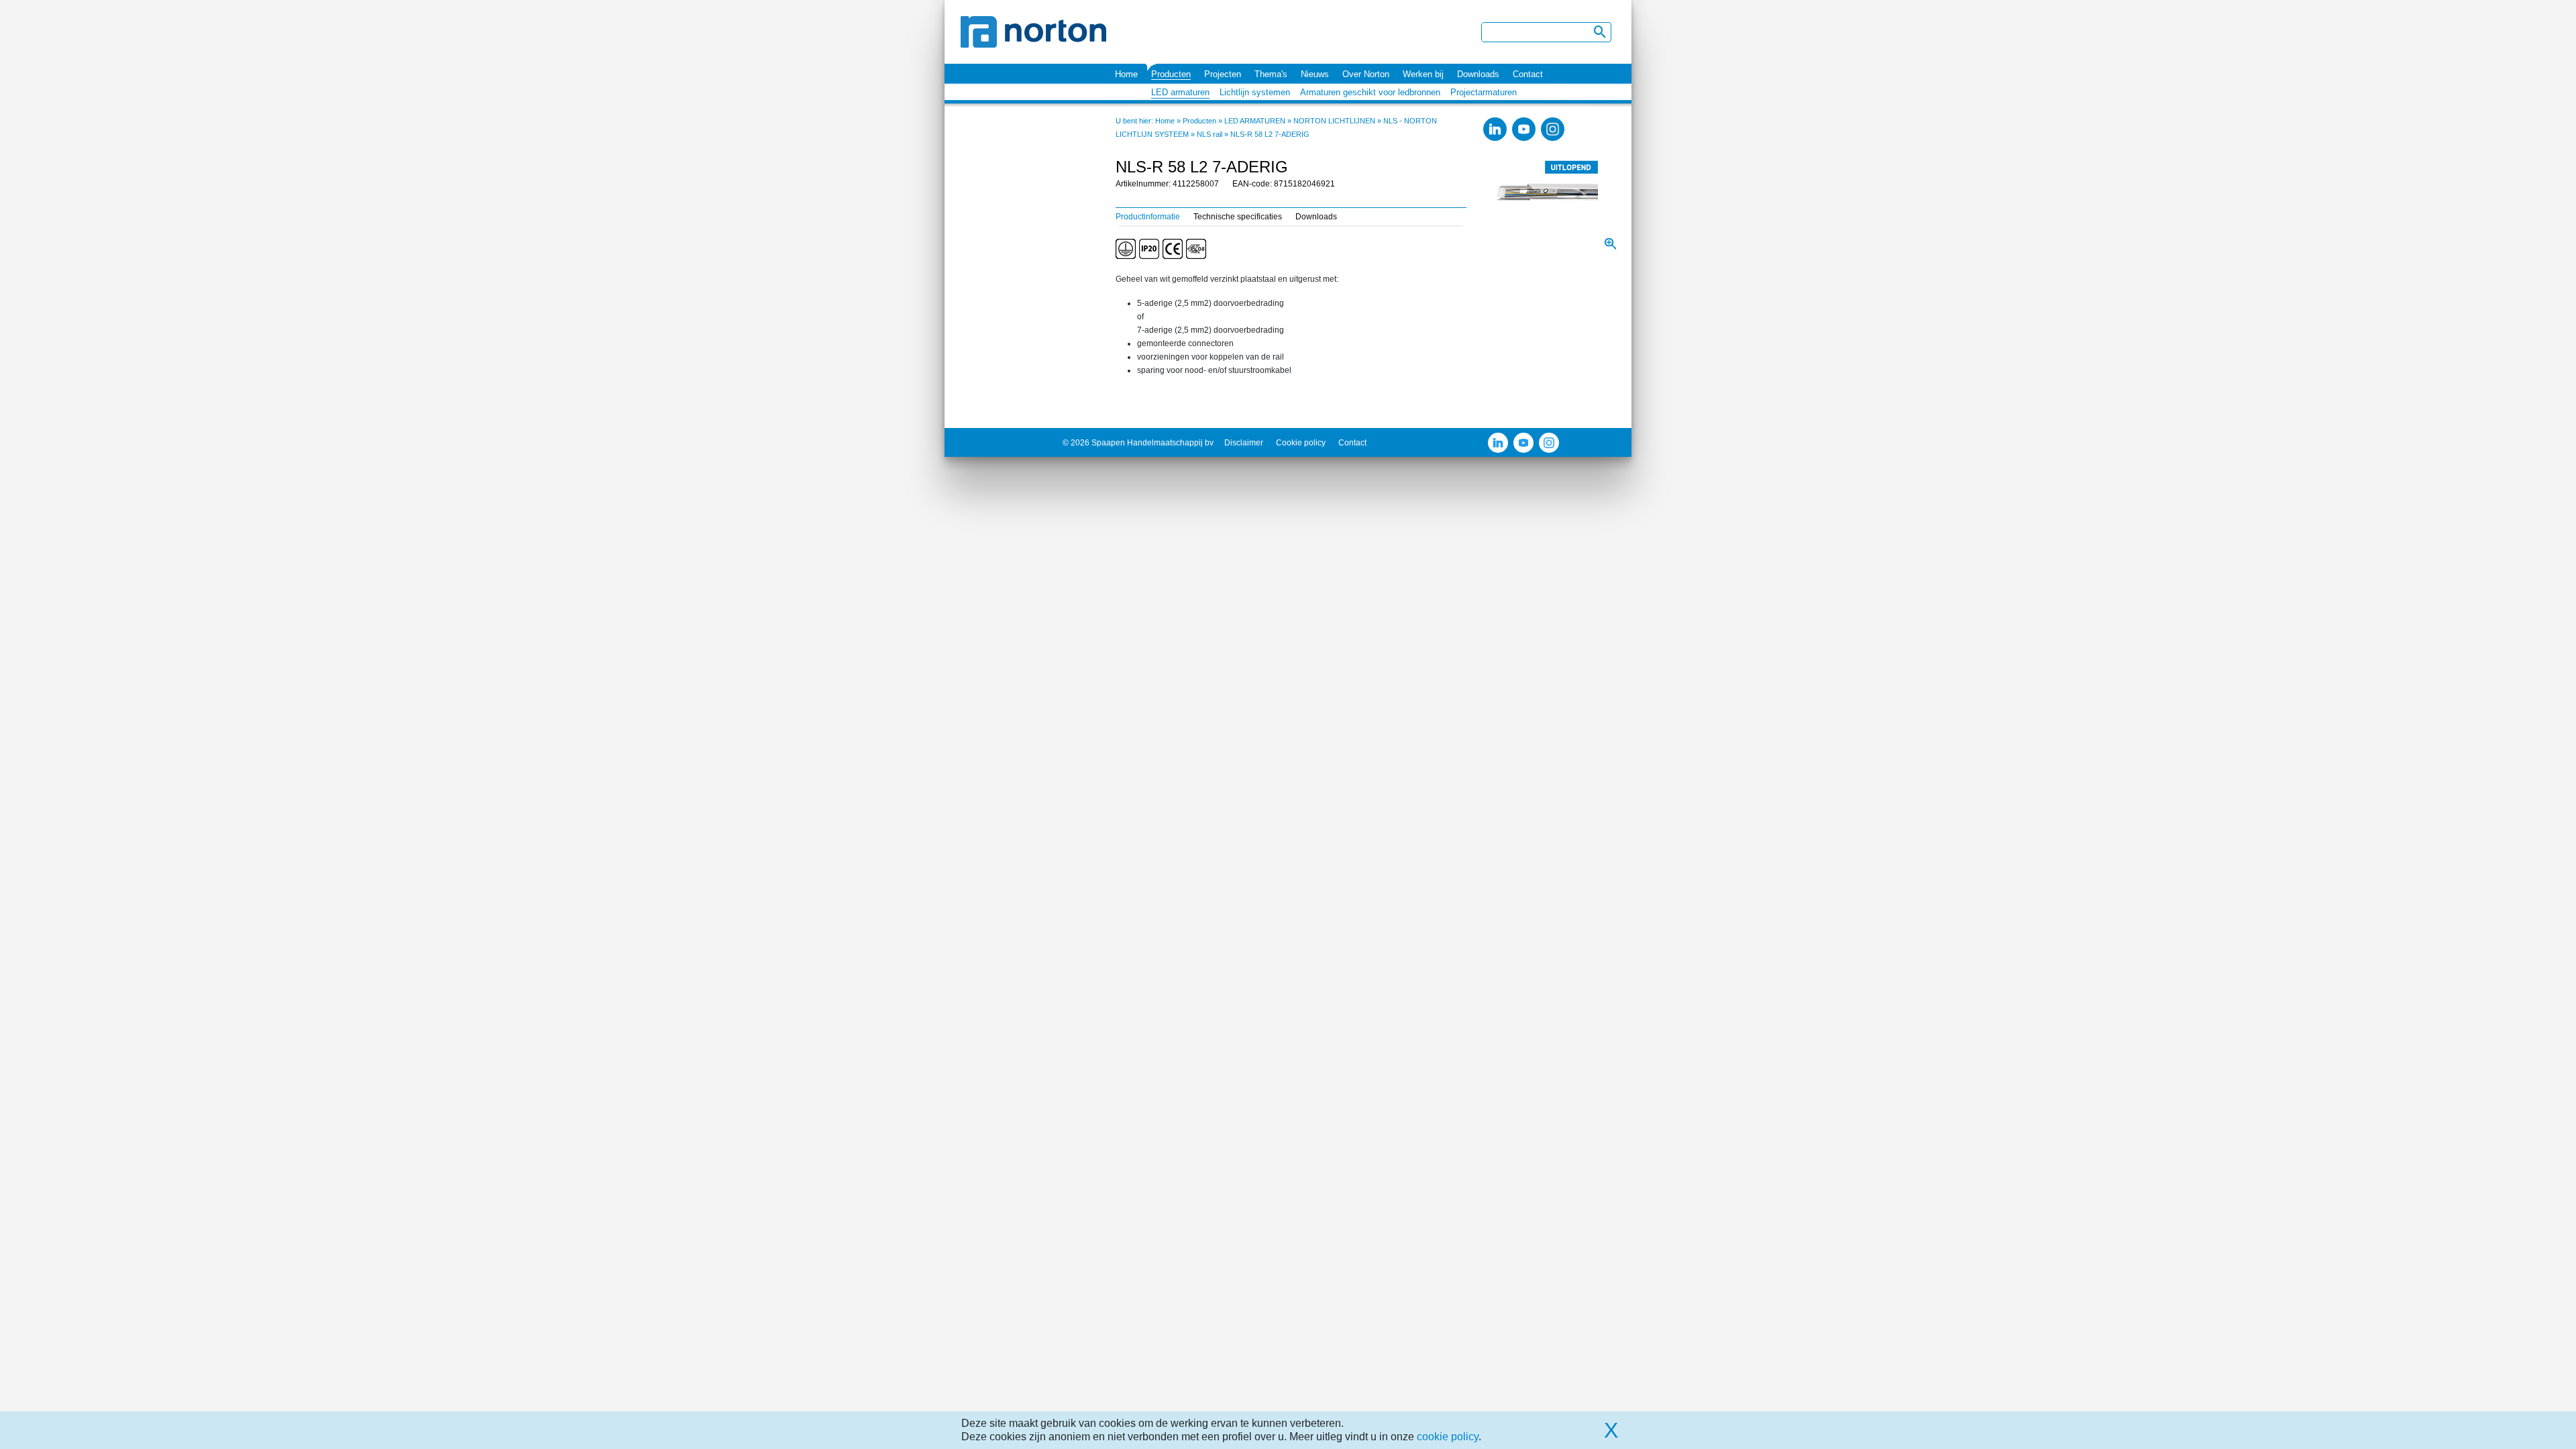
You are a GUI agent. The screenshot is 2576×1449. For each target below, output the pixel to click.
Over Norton (1366, 74)
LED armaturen (1180, 92)
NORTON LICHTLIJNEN (1334, 121)
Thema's (1271, 74)
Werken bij (1423, 74)
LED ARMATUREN (1255, 121)
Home (1126, 74)
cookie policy (1448, 1437)
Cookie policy (1301, 443)
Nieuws (1315, 74)
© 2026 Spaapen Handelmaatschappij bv (1138, 443)
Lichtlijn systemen (1255, 92)
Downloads (1478, 74)
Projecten (1223, 74)
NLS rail (1210, 134)
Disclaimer (1244, 443)
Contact (1528, 74)
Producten (1171, 74)
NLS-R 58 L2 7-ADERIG (1270, 134)
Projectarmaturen (1484, 92)
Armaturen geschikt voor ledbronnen (1370, 92)
